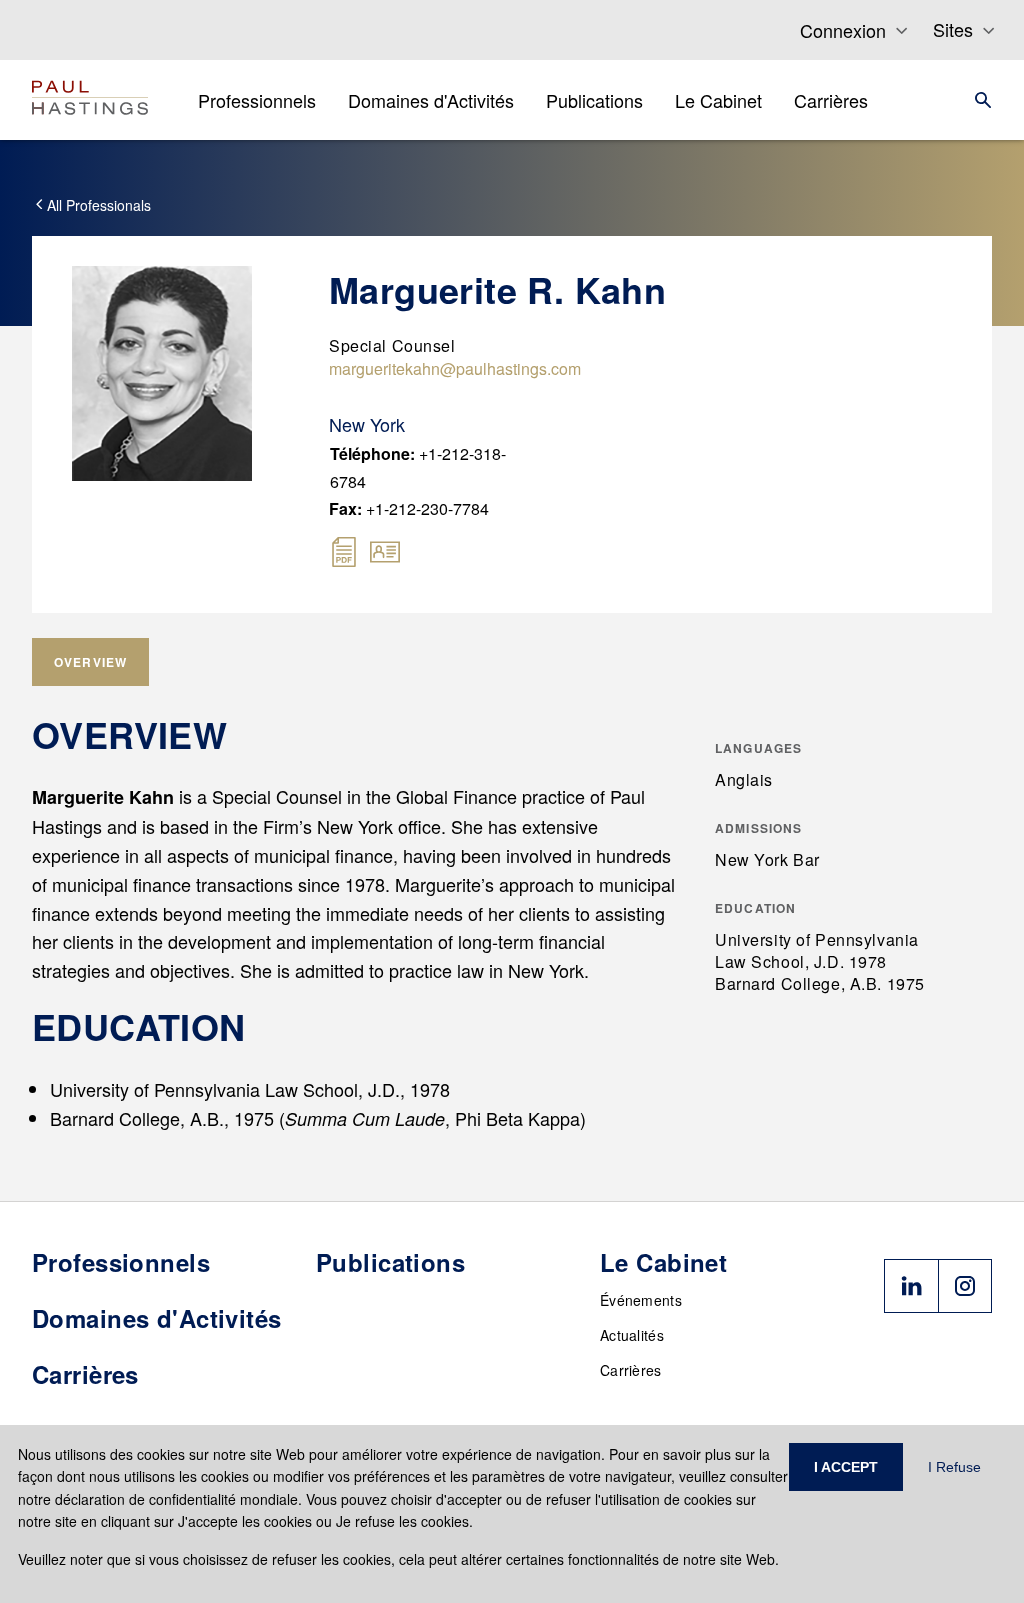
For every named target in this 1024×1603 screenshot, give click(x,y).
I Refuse (954, 1467)
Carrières (631, 1370)
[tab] (90, 662)
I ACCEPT (846, 1467)
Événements (641, 1300)
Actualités (632, 1335)
